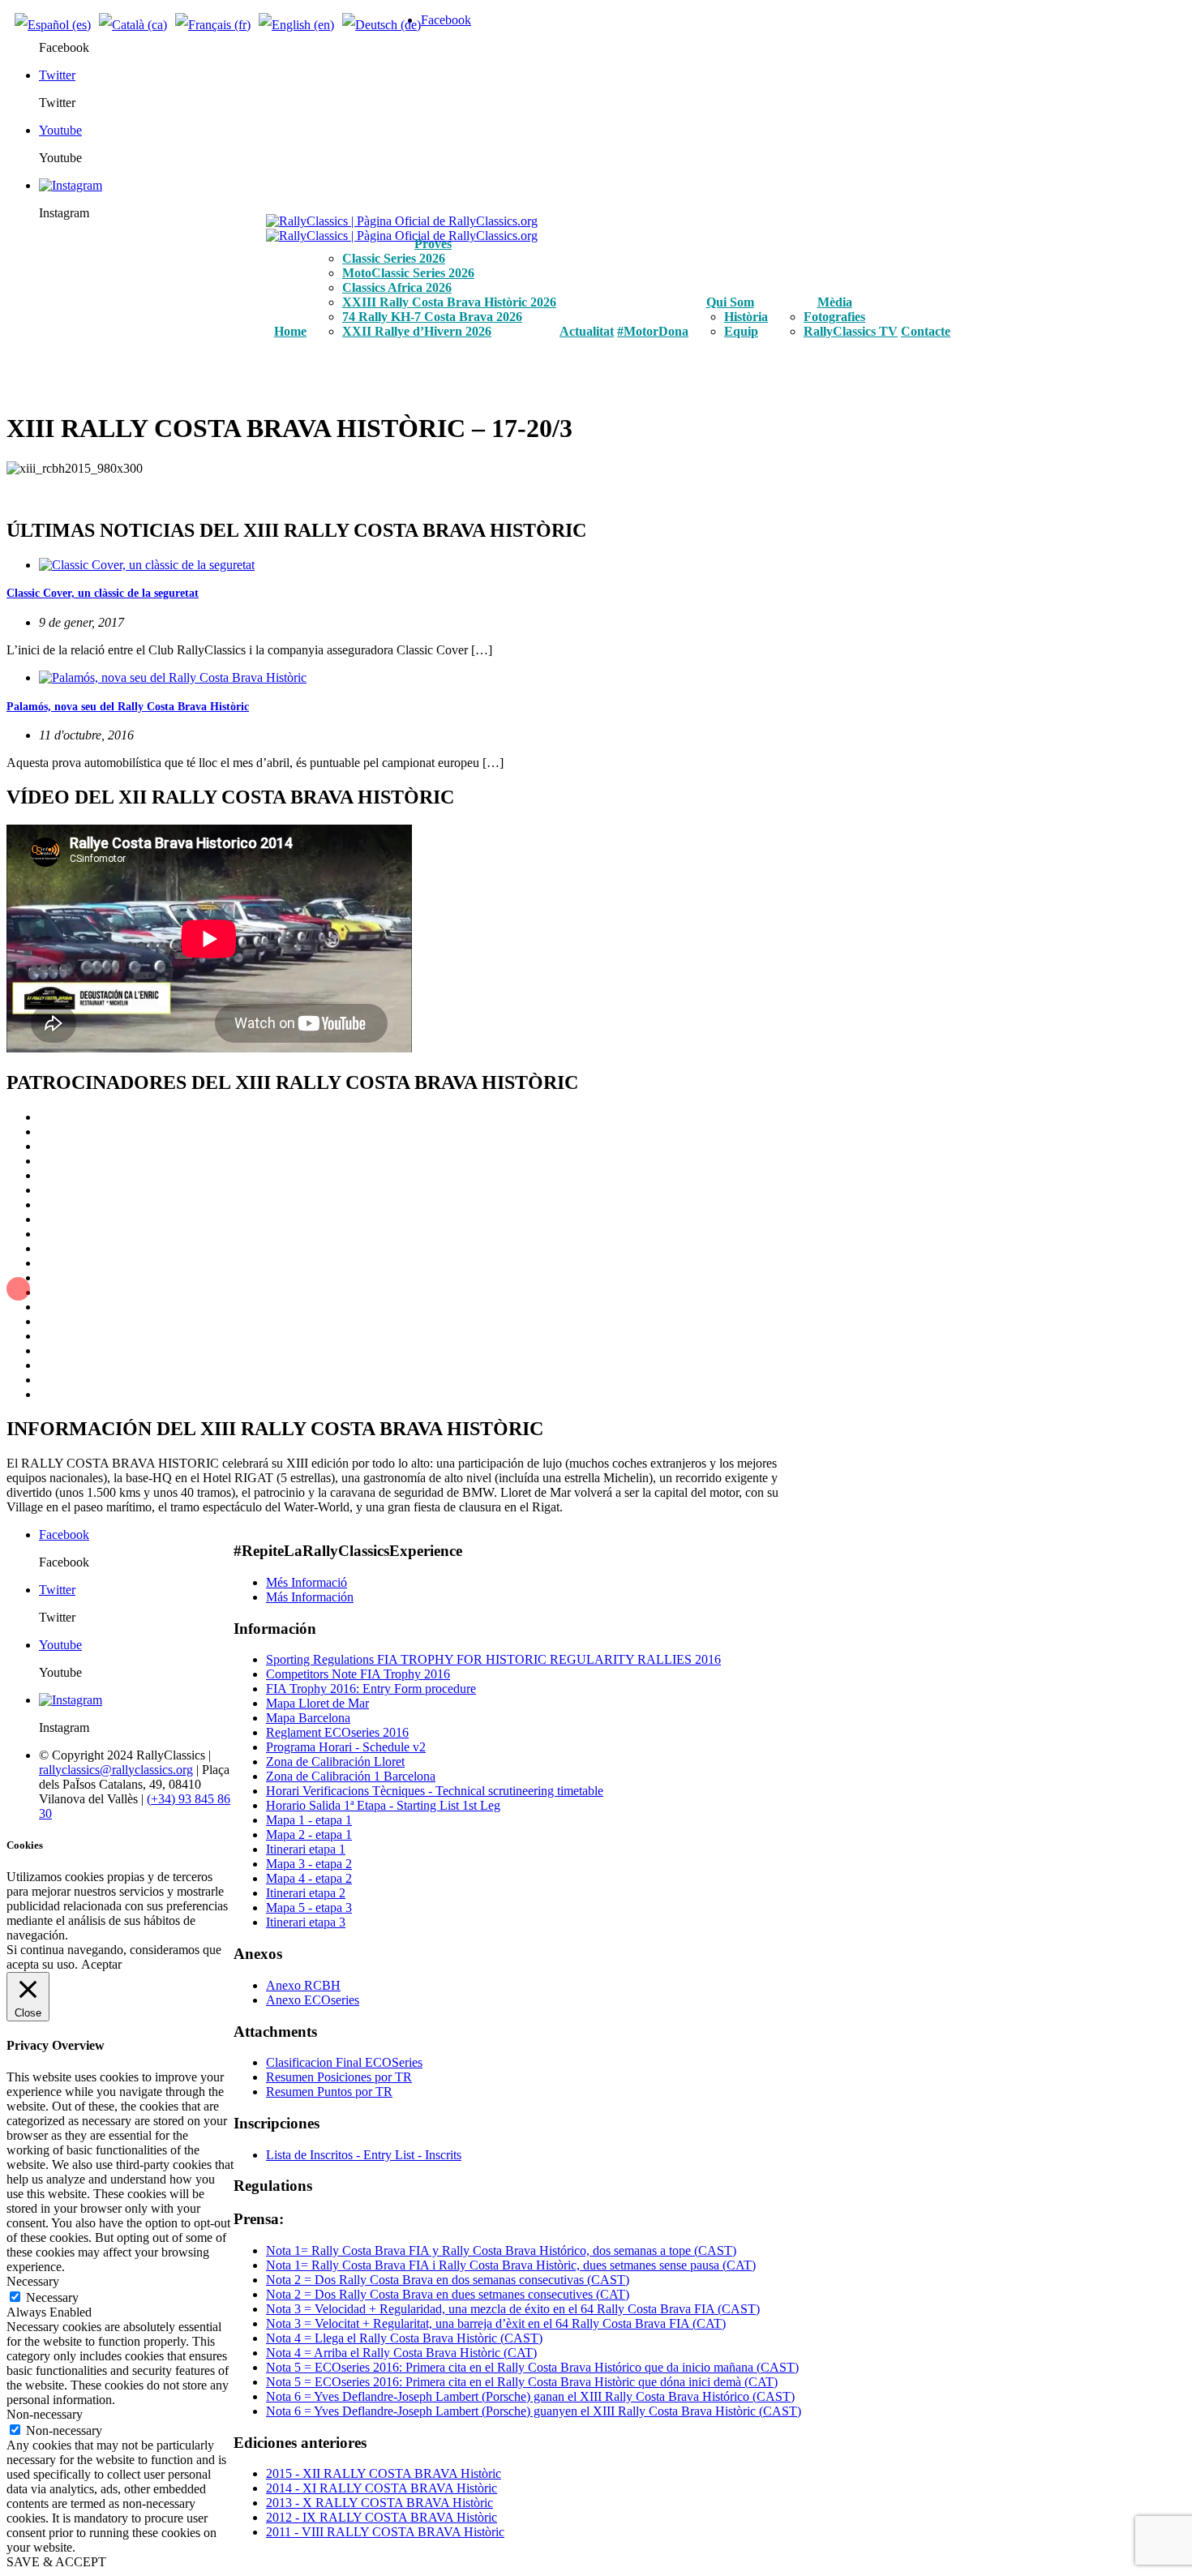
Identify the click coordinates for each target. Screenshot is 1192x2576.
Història (746, 317)
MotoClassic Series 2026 (408, 273)
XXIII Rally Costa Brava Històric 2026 (449, 302)
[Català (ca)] (133, 25)
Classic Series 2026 (394, 258)
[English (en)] (296, 25)
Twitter (57, 75)
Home (290, 331)
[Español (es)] (53, 25)
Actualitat (587, 331)
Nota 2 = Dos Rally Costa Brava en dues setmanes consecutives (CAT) (448, 2294)
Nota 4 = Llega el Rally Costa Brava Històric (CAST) (404, 2338)
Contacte (926, 331)
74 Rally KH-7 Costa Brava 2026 (432, 317)
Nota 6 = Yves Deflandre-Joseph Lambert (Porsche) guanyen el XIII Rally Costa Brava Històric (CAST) (534, 2411)
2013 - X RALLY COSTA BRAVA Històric (379, 2503)
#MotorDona (653, 331)
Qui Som (730, 302)
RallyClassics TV (851, 331)
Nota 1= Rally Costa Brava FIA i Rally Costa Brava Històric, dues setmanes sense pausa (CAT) (511, 2265)
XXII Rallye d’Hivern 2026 (417, 331)
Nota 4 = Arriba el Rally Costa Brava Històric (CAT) (401, 2353)
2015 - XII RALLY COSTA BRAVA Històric (384, 2473)
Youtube (60, 130)
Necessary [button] (33, 2281)
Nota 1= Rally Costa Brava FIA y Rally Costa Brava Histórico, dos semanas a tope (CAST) (501, 2250)
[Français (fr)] (213, 25)
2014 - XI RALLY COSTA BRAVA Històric (382, 2488)
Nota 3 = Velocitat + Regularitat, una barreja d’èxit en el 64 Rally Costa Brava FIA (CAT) (496, 2323)
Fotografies (834, 317)
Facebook (446, 20)
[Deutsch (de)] (382, 25)
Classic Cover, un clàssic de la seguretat (103, 593)
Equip (741, 331)
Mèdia (835, 302)
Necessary (52, 2297)
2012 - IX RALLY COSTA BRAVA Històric (382, 2517)
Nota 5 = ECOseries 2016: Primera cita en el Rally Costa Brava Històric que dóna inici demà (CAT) (522, 2382)
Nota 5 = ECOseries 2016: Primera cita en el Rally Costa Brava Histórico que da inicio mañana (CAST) (532, 2367)
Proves (433, 244)
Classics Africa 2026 (397, 287)
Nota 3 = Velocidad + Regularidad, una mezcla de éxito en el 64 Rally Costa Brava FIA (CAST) (513, 2309)
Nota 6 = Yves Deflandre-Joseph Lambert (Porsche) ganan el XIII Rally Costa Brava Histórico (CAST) (530, 2396)
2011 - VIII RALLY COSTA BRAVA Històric (385, 2532)
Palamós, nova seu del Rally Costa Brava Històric (128, 707)
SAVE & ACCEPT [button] (56, 2562)
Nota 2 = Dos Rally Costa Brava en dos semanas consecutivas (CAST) (448, 2280)
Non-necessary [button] (45, 2414)
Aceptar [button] (101, 1964)
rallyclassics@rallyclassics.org (116, 1770)
